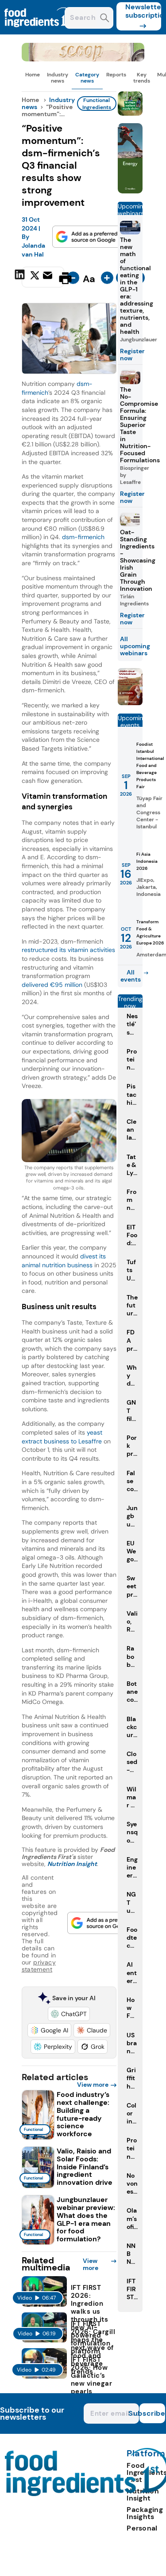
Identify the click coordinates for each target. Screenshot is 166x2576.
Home (33, 75)
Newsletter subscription (143, 11)
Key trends (142, 78)
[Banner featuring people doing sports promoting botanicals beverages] (130, 191)
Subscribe (152, 2413)
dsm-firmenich (83, 537)
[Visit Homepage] (39, 32)
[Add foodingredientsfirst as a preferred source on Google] (87, 237)
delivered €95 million (52, 985)
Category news (87, 78)
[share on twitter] (35, 278)
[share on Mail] (49, 277)
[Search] (105, 19)
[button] (69, 2014)
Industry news (58, 78)
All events (131, 976)
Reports (116, 75)
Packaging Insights (145, 2513)
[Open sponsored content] (83, 59)
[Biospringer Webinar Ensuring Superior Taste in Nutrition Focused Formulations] (130, 703)
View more (93, 2085)
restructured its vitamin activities (68, 950)
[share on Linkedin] (21, 277)
